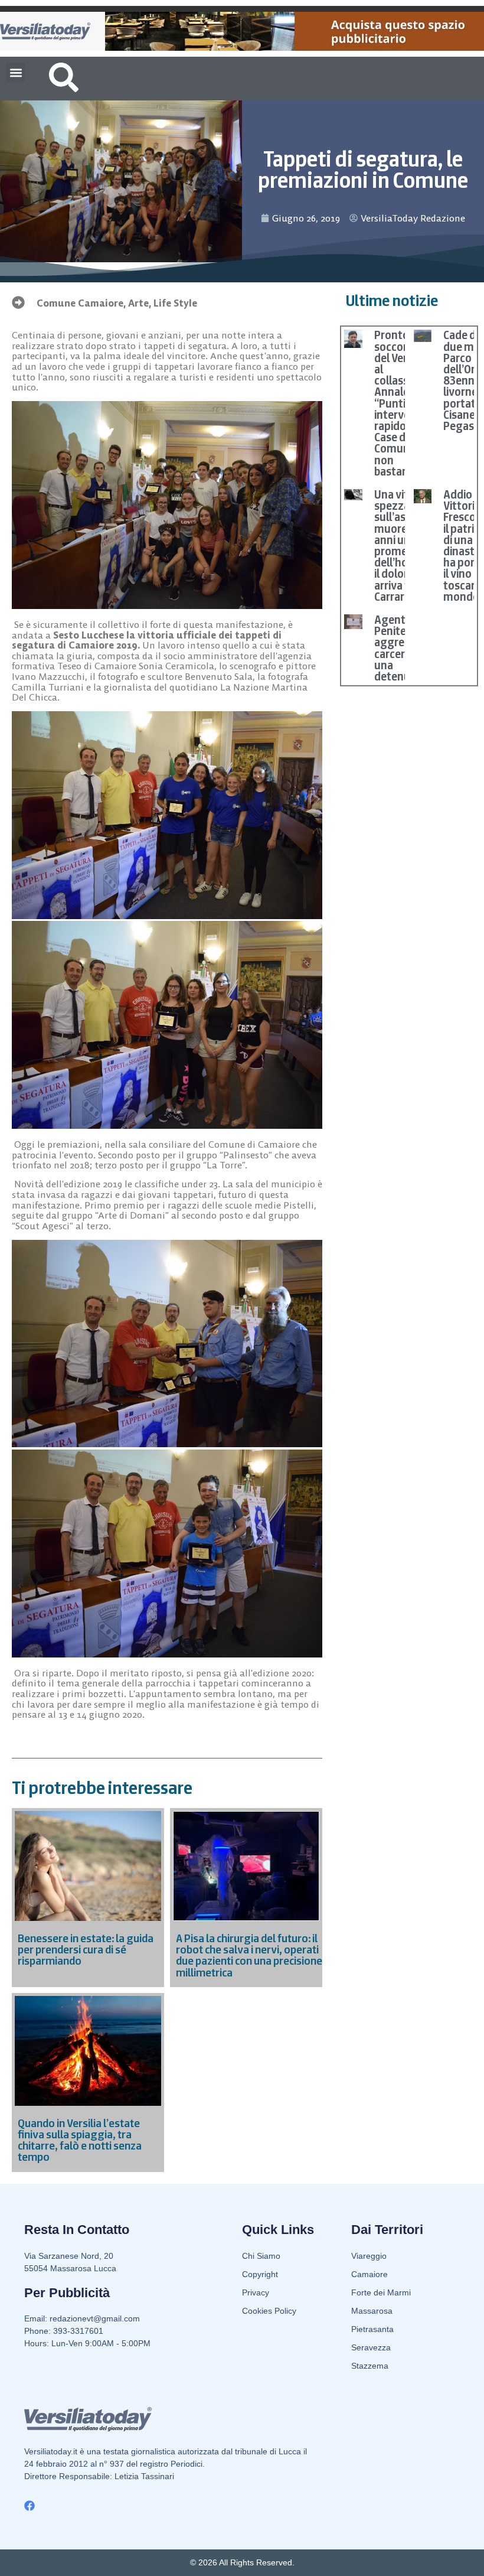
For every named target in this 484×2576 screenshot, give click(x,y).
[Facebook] (30, 2506)
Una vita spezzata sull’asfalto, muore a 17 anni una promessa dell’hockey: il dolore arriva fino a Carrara (404, 546)
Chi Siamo (261, 2256)
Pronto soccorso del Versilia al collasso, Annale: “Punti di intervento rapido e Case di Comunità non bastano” (401, 403)
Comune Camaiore (80, 303)
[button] (16, 72)
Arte (138, 303)
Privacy (256, 2292)
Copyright (260, 2274)
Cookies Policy (269, 2311)
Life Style (175, 303)
